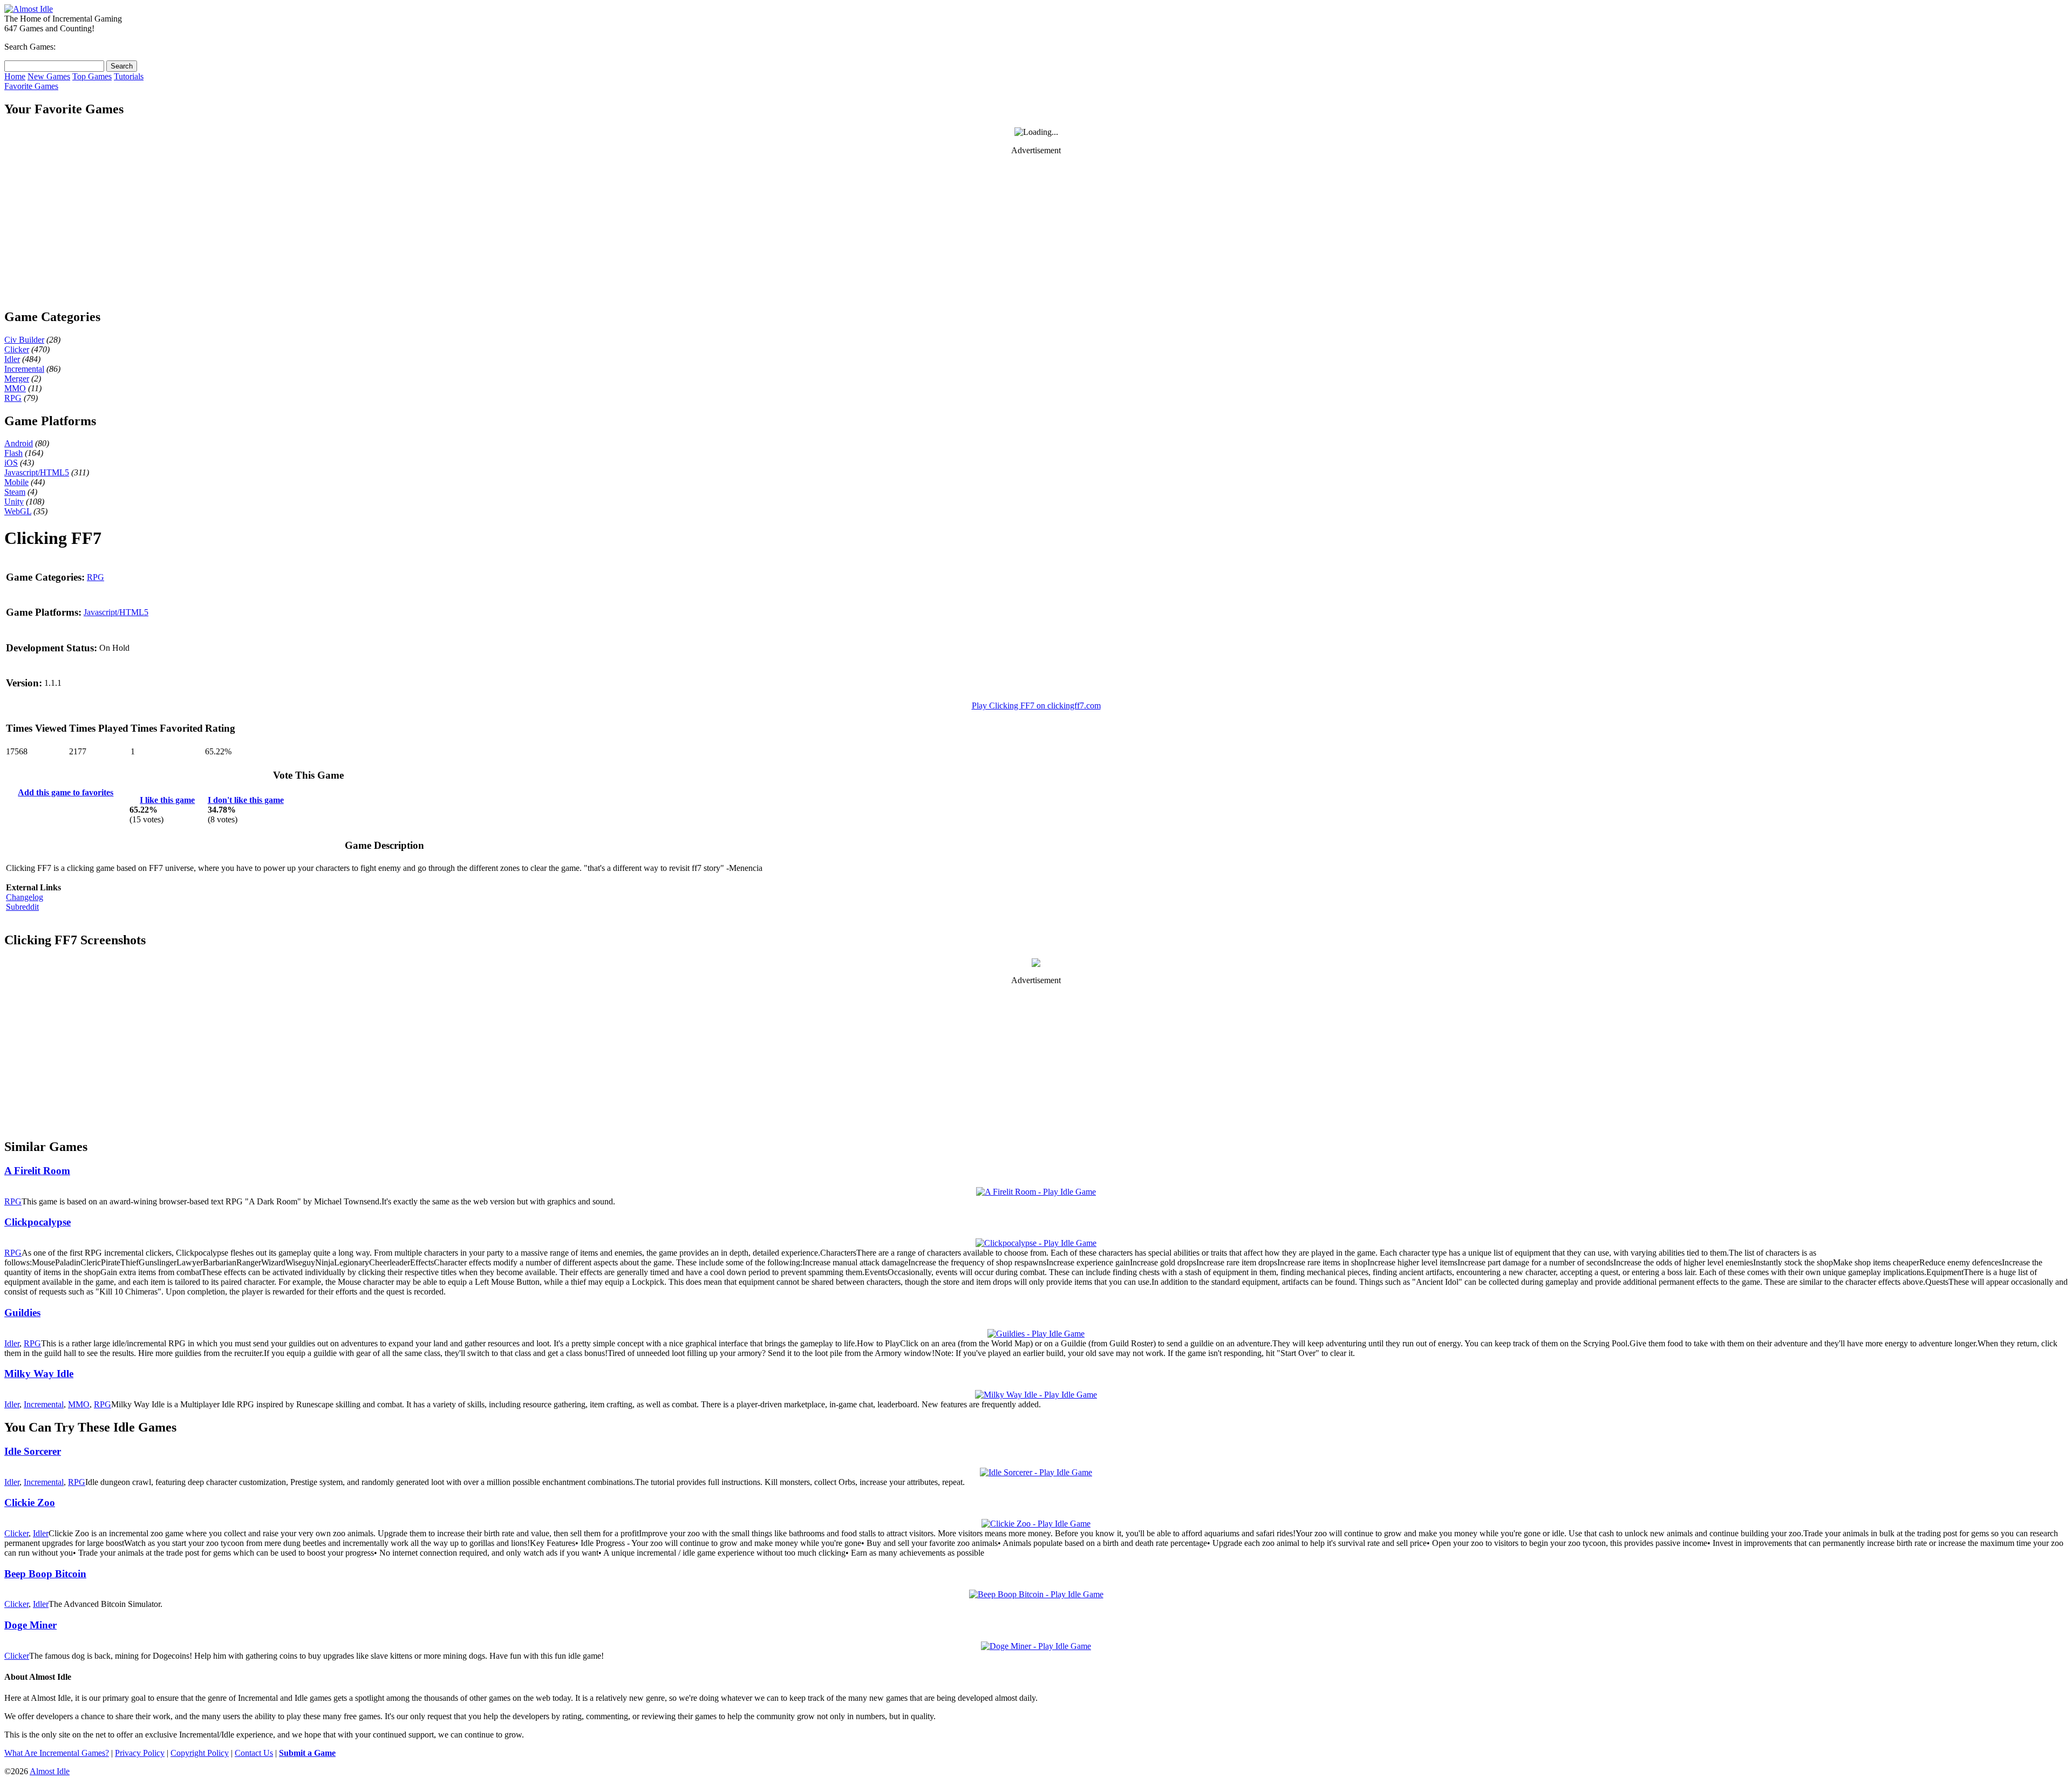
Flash (13, 453)
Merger (17, 379)
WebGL (18, 511)
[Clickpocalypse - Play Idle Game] (1036, 1243)
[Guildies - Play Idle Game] (1036, 1334)
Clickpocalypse (38, 1222)
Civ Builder (24, 340)
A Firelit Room (37, 1171)
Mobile (16, 482)
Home (15, 76)
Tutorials (129, 76)
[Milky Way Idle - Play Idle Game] (1036, 1395)
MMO (15, 388)
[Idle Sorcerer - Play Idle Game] (1036, 1472)
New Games (49, 76)
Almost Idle (50, 1771)
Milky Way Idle (39, 1374)
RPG (13, 398)
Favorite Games (31, 86)
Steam (15, 492)
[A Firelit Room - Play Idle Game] (1036, 1192)
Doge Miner (30, 1625)
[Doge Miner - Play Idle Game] (1036, 1646)
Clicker (17, 349)
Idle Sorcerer (33, 1451)
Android (19, 443)
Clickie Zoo (30, 1503)
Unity (14, 502)
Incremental (24, 369)
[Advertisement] (1036, 231)
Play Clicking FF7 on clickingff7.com (1036, 706)
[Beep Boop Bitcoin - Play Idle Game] (1036, 1594)
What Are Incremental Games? (57, 1753)
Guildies (22, 1313)
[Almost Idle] (29, 9)
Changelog (25, 897)
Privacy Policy (140, 1753)
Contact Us (254, 1753)
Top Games (92, 76)
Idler (12, 359)
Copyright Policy (200, 1753)
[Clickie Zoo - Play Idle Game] (1036, 1524)
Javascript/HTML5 (37, 472)
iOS (11, 463)
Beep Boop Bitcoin (45, 1574)
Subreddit (22, 907)
